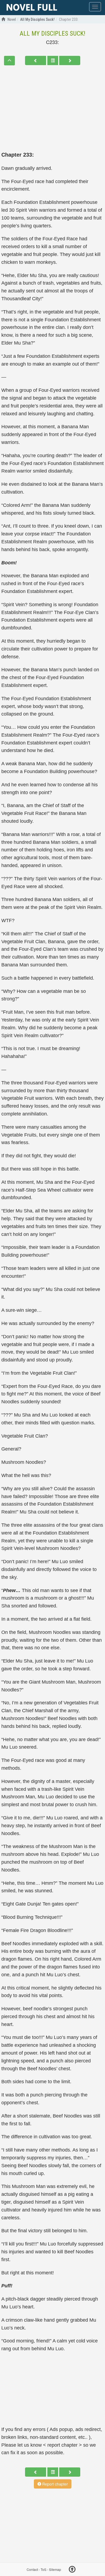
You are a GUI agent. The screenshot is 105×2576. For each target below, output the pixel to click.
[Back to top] (72, 2570)
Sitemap (55, 2569)
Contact (32, 2569)
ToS (43, 2569)
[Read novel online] (32, 8)
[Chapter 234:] (70, 60)
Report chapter (55, 2484)
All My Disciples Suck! (52, 33)
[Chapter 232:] (36, 60)
